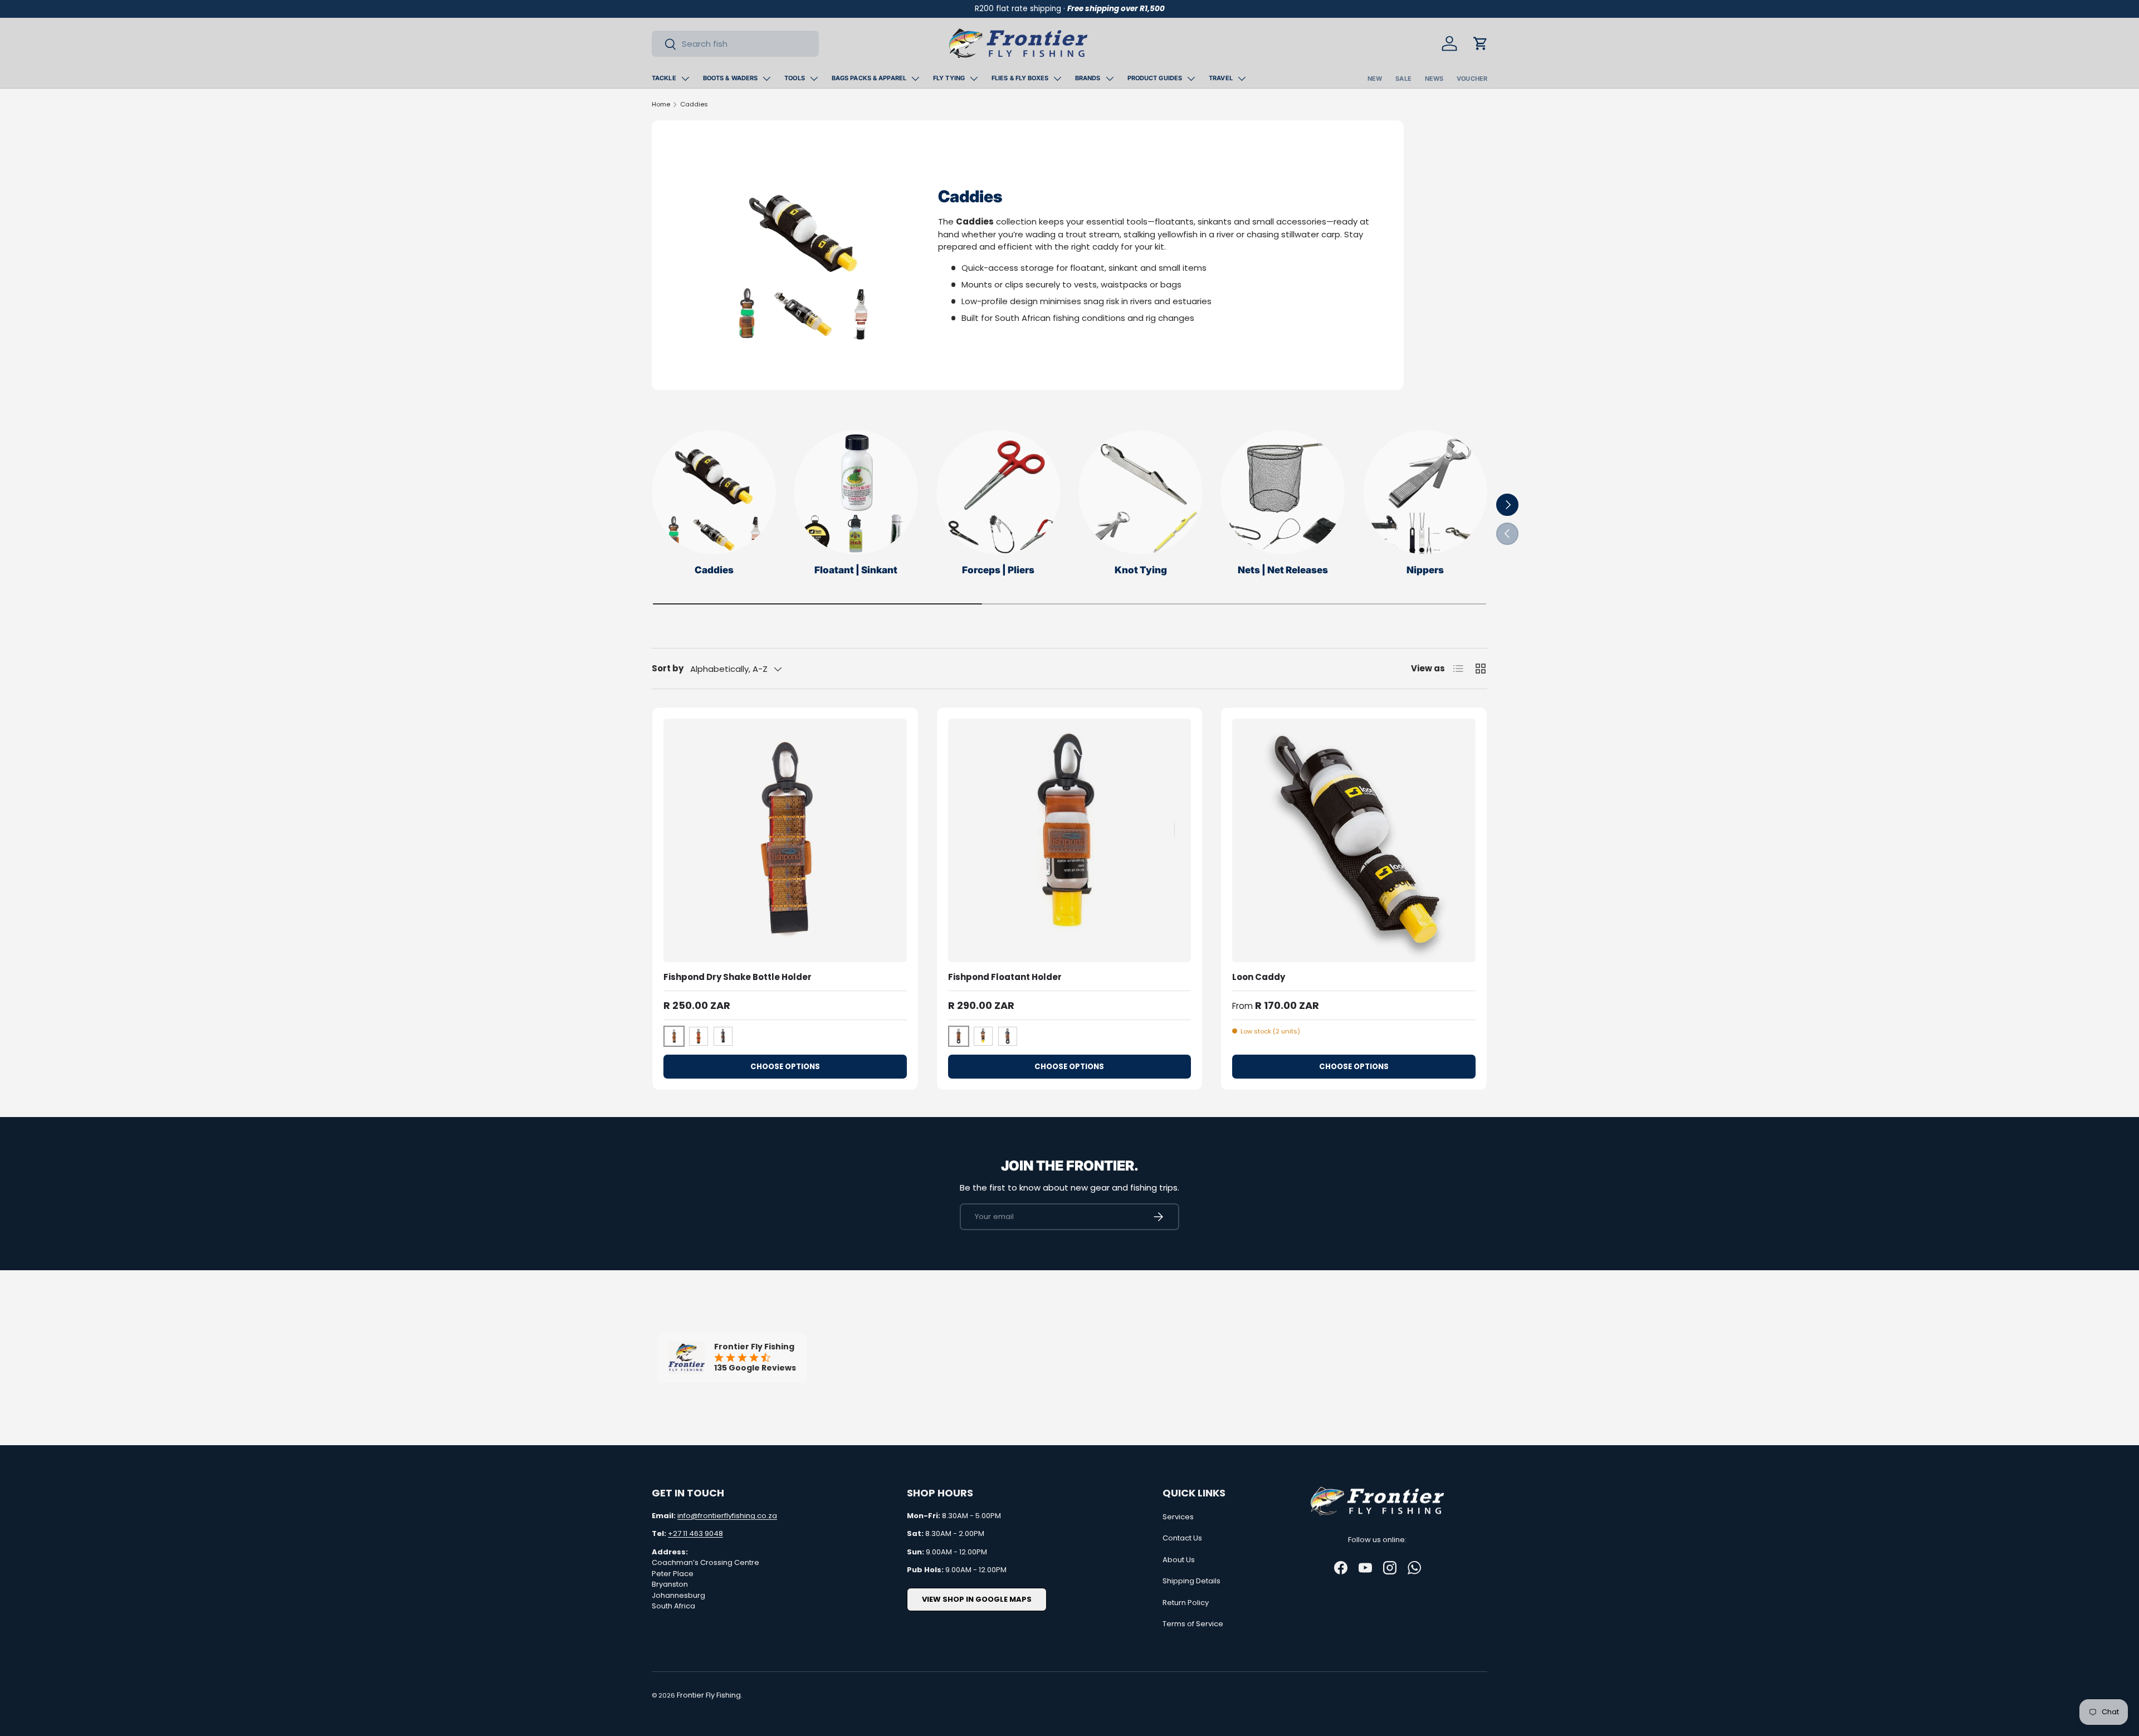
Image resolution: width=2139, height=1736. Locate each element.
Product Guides (1155, 78)
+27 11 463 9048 (695, 1533)
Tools (795, 78)
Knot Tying (1141, 570)
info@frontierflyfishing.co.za (727, 1516)
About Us (1179, 1560)
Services (1178, 1517)
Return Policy (1186, 1603)
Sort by (668, 668)
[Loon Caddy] (1354, 840)
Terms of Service (1193, 1624)
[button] (1481, 43)
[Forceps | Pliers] (998, 492)
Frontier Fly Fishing (709, 1695)
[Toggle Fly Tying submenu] (974, 79)
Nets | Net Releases (1283, 570)
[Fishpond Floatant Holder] (1070, 840)
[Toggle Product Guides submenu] (1191, 79)
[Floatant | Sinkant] (856, 492)
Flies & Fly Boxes (1020, 78)
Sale (1403, 79)
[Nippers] (1425, 492)
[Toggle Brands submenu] (1110, 79)
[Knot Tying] (1141, 492)
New (1375, 79)
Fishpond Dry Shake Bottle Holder (738, 977)
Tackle (664, 78)
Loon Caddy (1259, 977)
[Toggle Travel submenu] (1242, 79)
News (1434, 79)
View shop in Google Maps (977, 1599)
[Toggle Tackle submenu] (685, 79)
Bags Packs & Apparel (869, 78)
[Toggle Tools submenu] (814, 79)
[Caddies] (714, 492)
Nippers (1425, 570)
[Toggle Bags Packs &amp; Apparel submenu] (915, 79)
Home (661, 104)
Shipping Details (1191, 1581)
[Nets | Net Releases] (1283, 492)
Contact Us (1182, 1538)
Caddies (694, 104)
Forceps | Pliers (998, 570)
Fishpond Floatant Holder (1005, 977)
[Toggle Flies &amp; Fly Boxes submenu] (1057, 79)
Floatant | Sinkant (856, 570)
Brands (1088, 78)
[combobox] (735, 44)
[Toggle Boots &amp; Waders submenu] (766, 79)
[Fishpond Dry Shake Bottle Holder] (785, 840)
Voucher (1472, 79)
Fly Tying (949, 78)
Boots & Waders (731, 78)
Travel (1221, 78)
